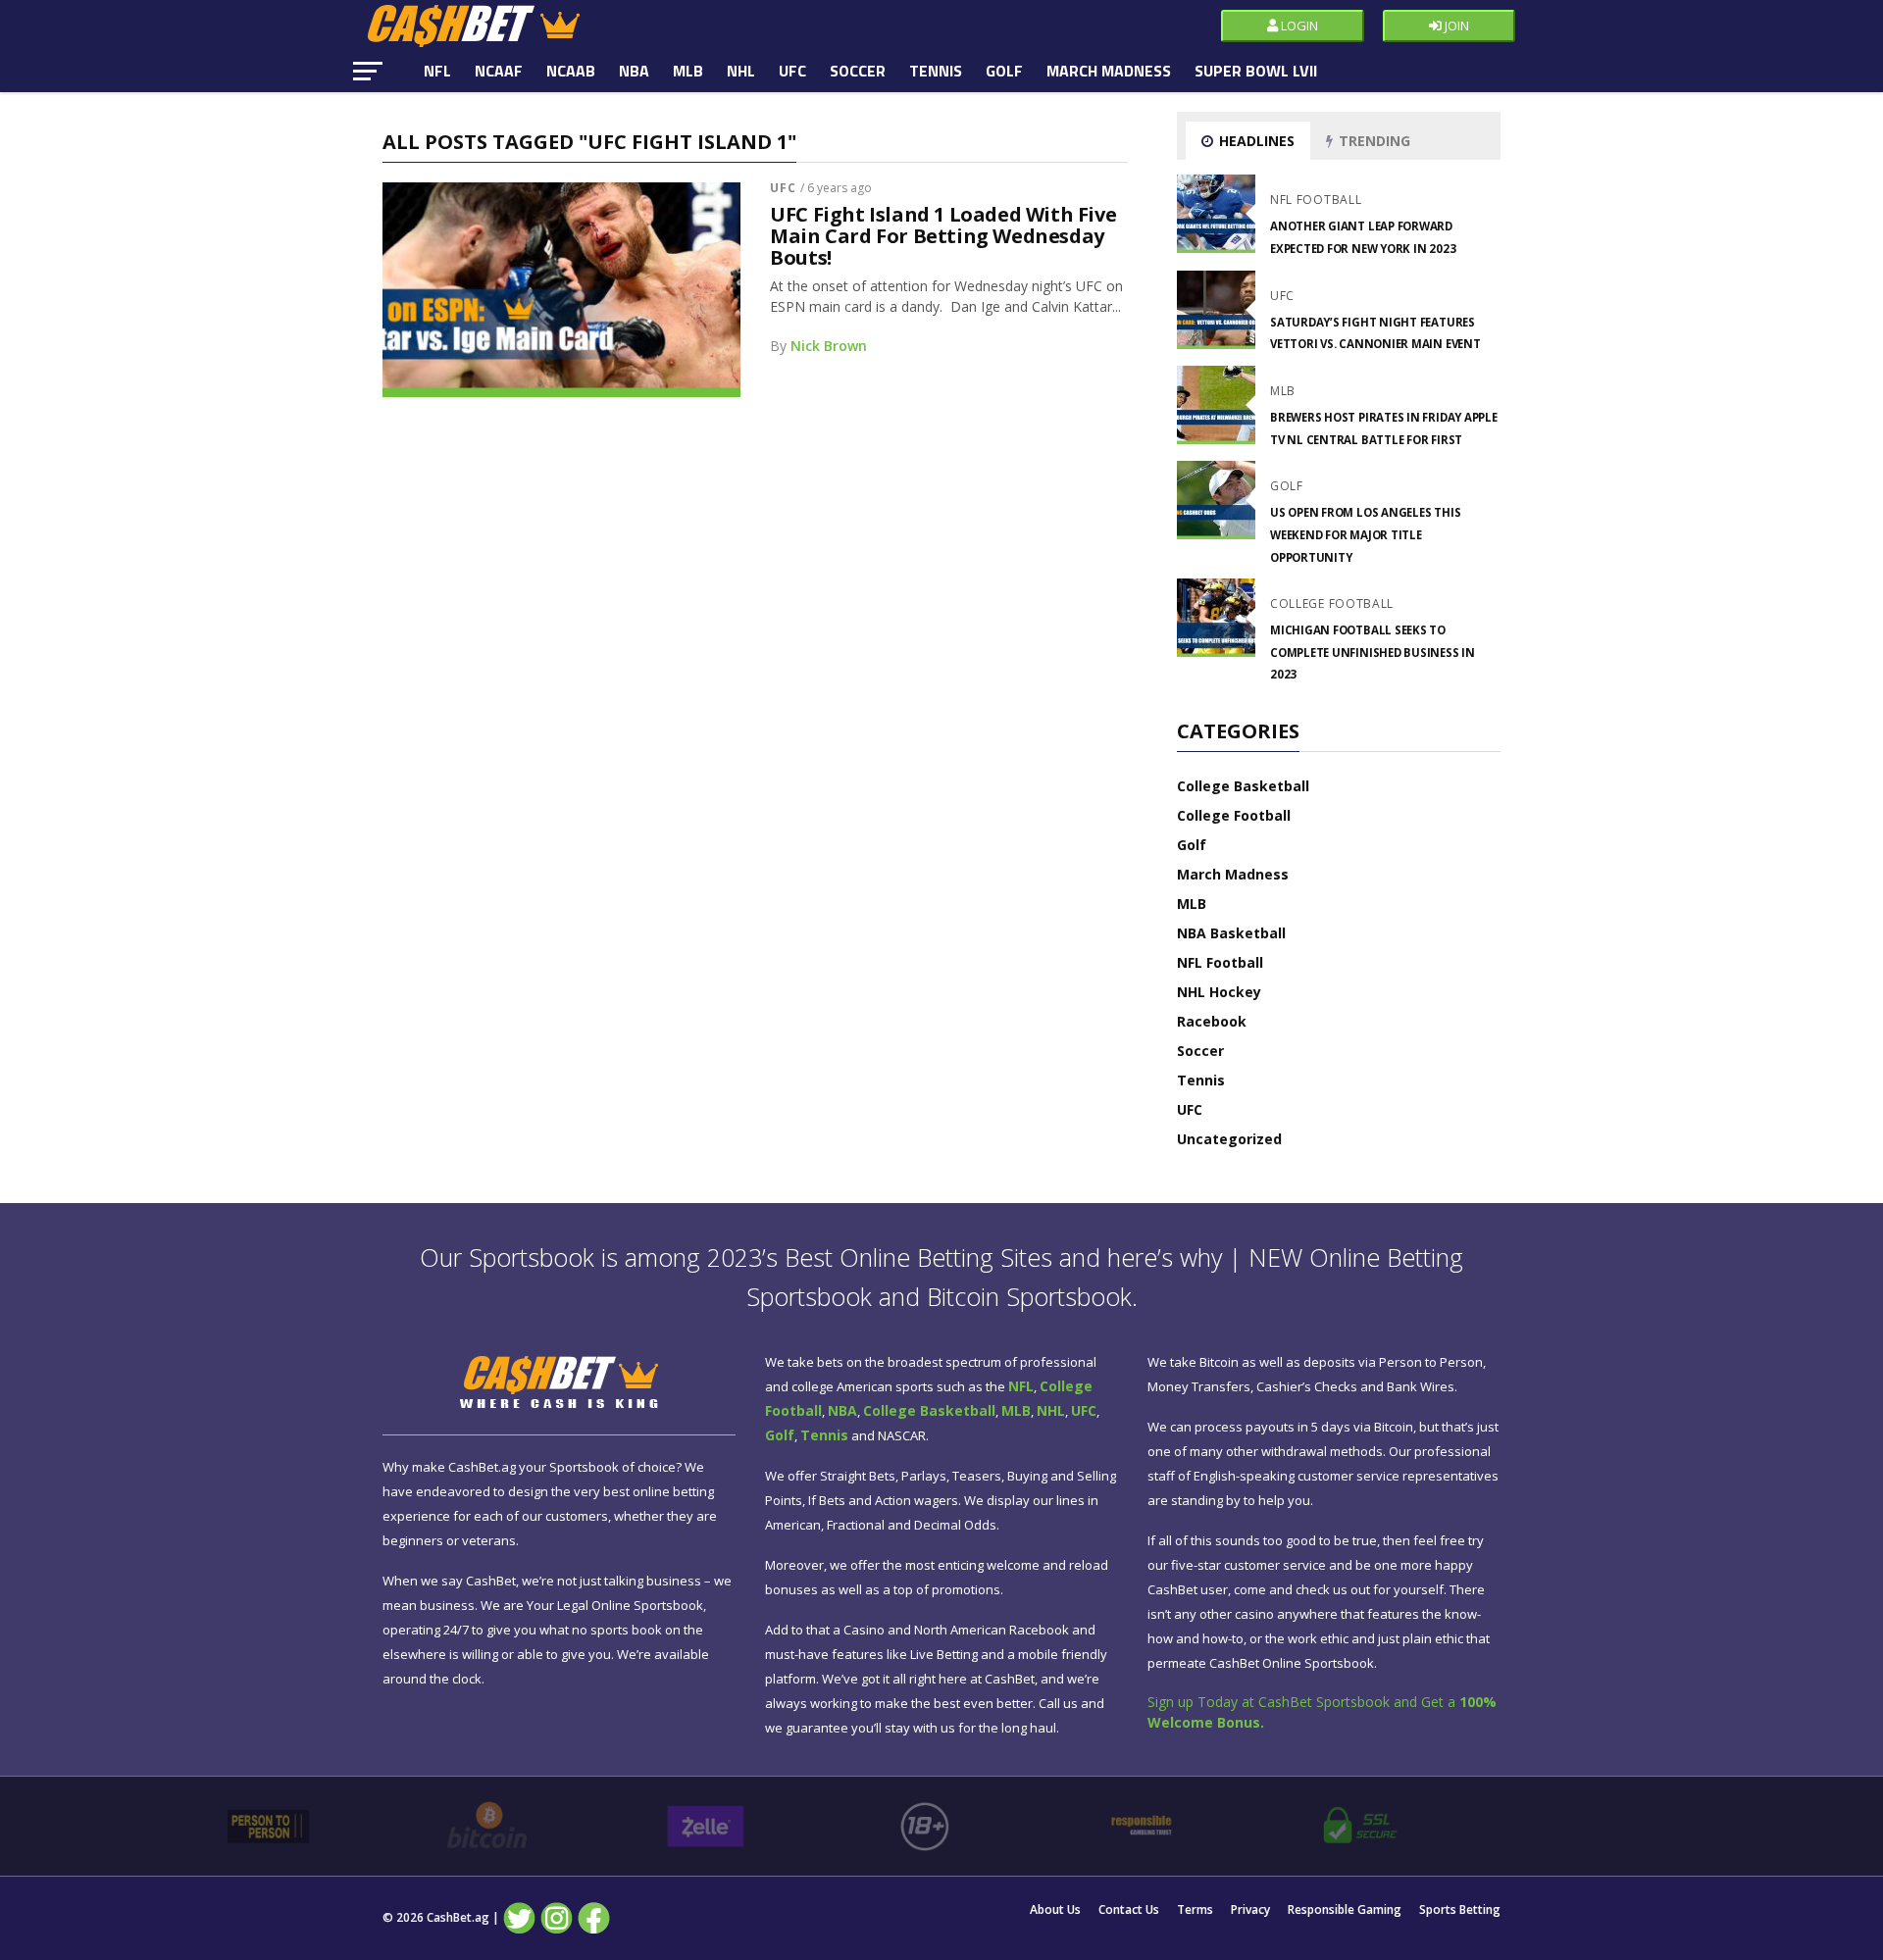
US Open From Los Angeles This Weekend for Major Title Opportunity (1365, 534)
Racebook (1212, 1021)
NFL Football (1220, 962)
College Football (1234, 815)
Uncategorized (1229, 1139)
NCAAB (571, 71)
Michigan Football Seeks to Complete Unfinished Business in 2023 (1373, 652)
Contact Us (1129, 1910)
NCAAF (499, 71)
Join (1455, 25)
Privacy (1250, 1910)
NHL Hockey (1219, 992)
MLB (688, 71)
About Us (1055, 1910)
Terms (1195, 1910)
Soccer (858, 71)
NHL (741, 71)
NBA (634, 71)
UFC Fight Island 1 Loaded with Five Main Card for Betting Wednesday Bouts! (943, 236)
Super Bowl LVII (1256, 71)
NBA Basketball (1231, 933)
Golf (1004, 71)
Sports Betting (1460, 1910)
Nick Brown (829, 346)
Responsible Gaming (1345, 1910)
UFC (792, 71)
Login (1298, 25)
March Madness (1109, 71)
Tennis (936, 71)
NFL (437, 71)
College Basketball (1243, 786)
